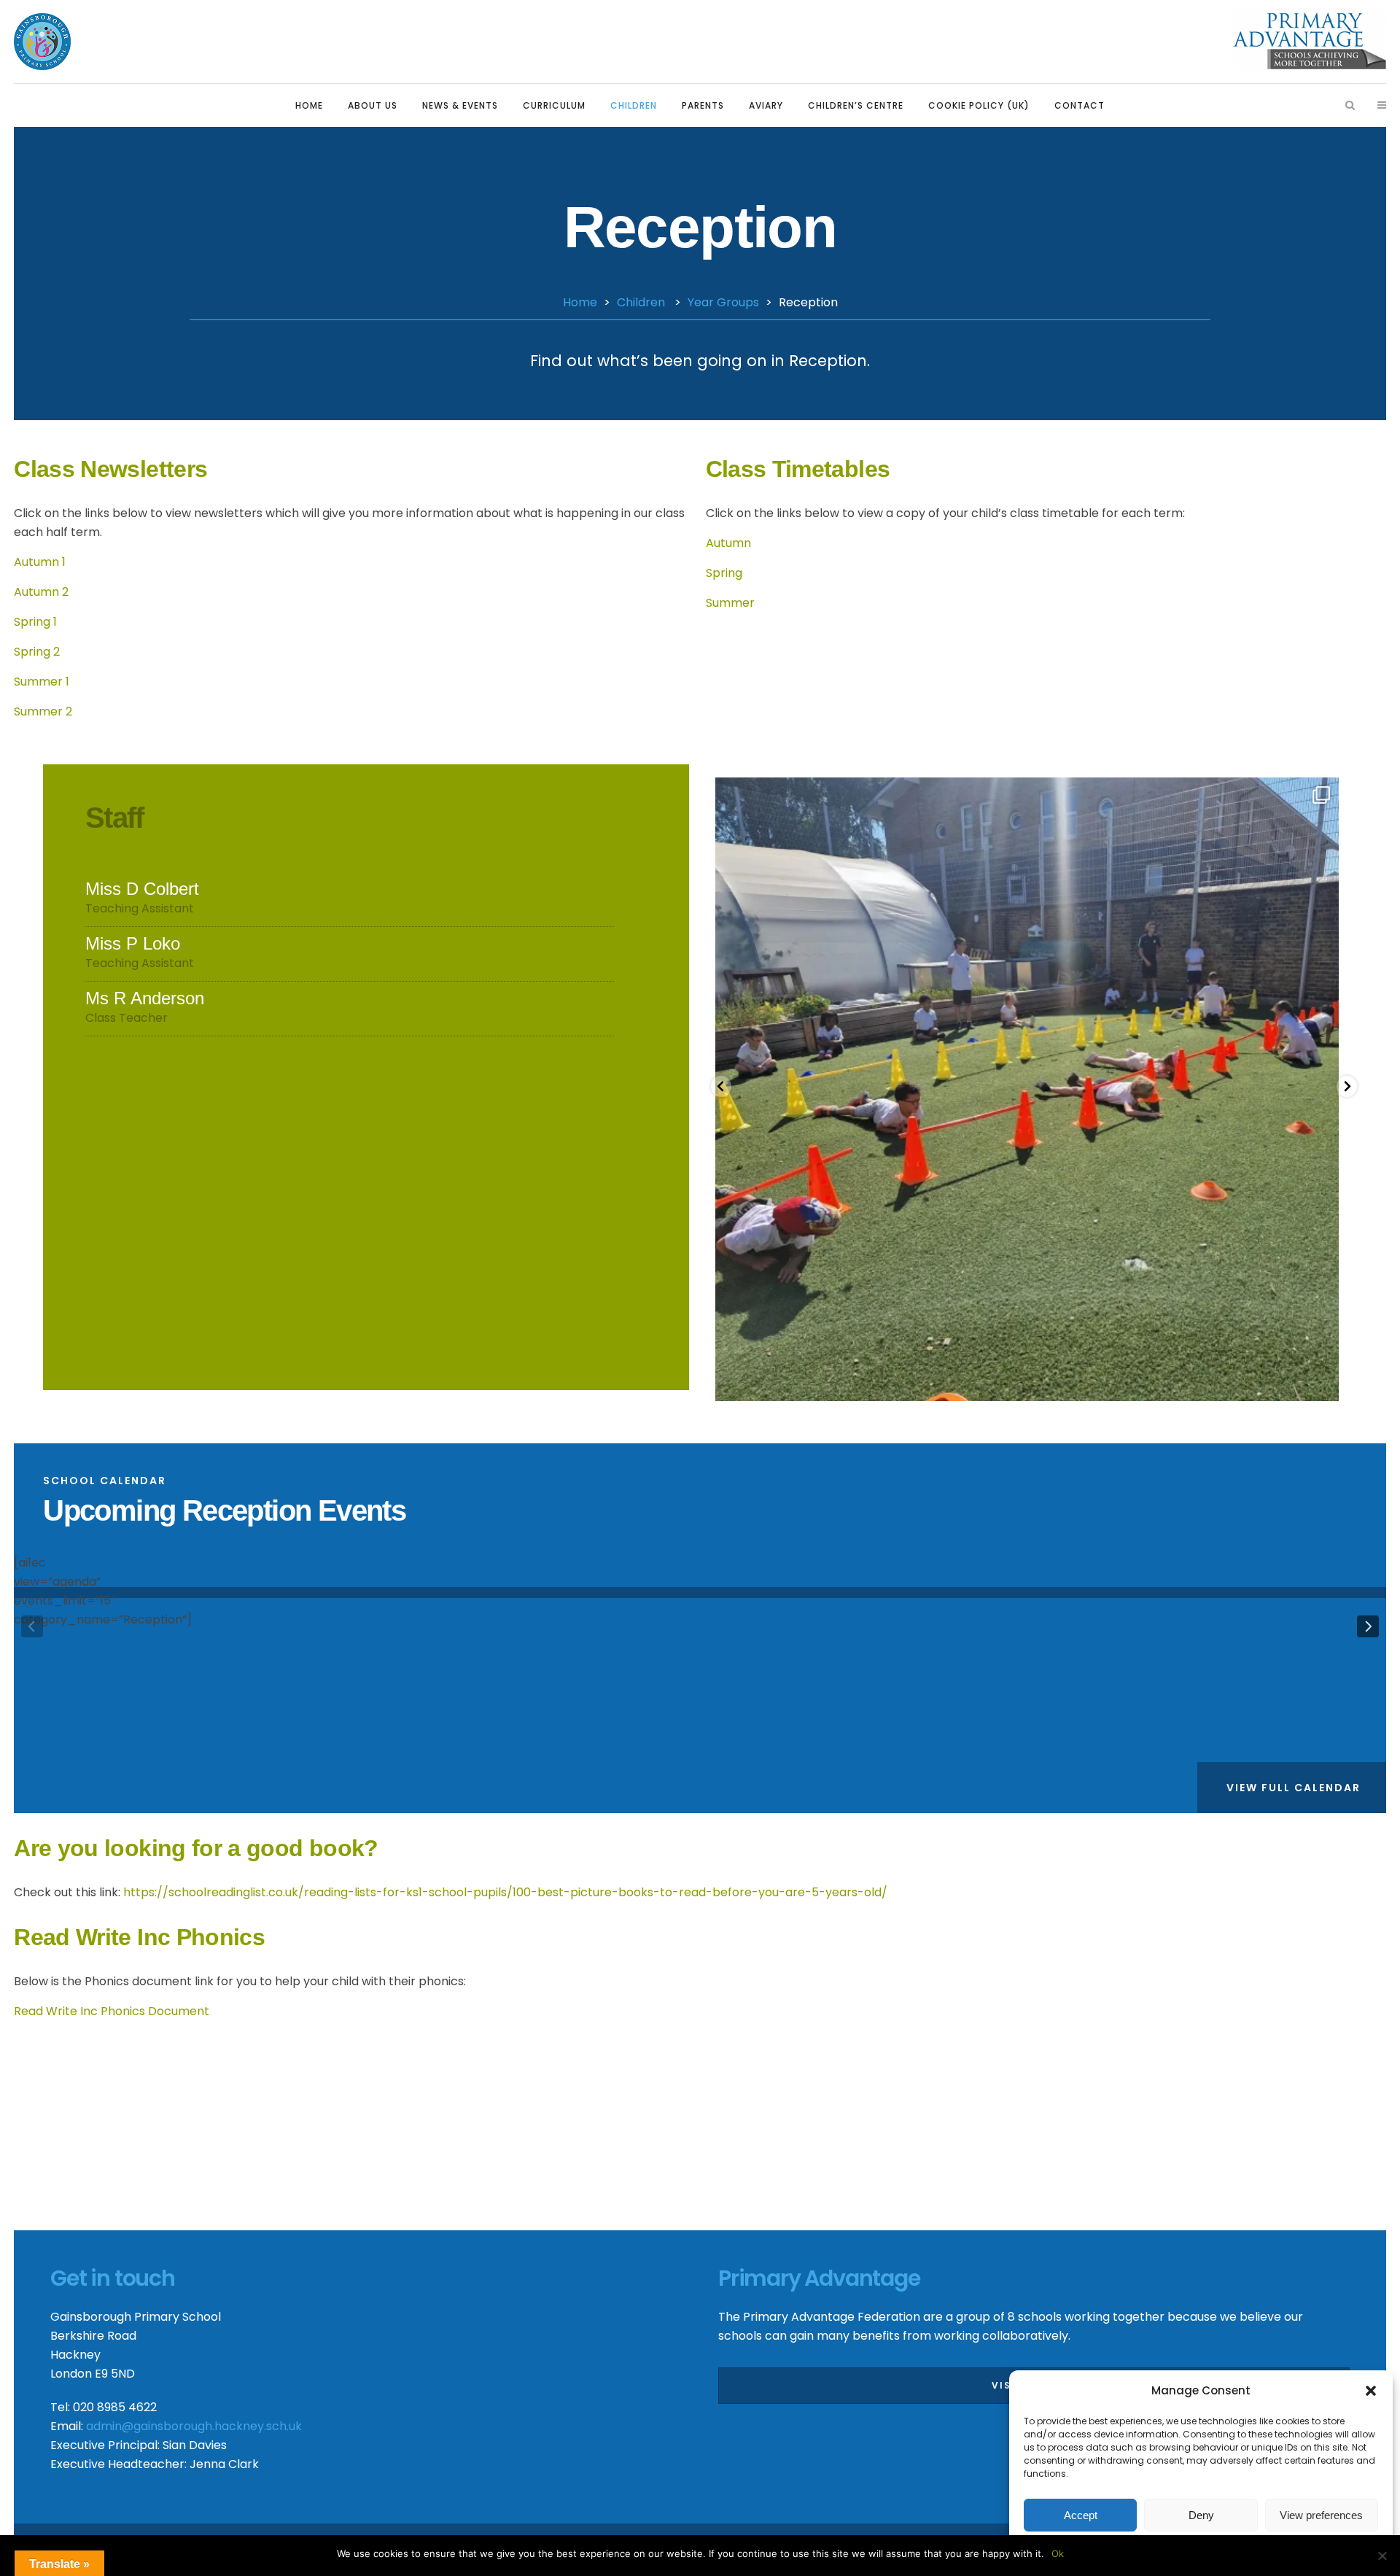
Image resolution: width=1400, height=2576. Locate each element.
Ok (1058, 2553)
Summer (730, 603)
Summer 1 (42, 682)
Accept (1081, 2515)
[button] (1371, 2391)
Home (580, 302)
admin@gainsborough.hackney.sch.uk (194, 2426)
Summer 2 (43, 711)
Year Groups (723, 302)
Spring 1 (35, 622)
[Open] (1027, 1089)
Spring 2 (37, 652)
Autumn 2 (41, 592)
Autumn (728, 543)
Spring (724, 573)
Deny (1201, 2515)
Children (641, 302)
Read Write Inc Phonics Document (113, 2011)
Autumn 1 (40, 562)
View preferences (1321, 2515)
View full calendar (1294, 1788)
